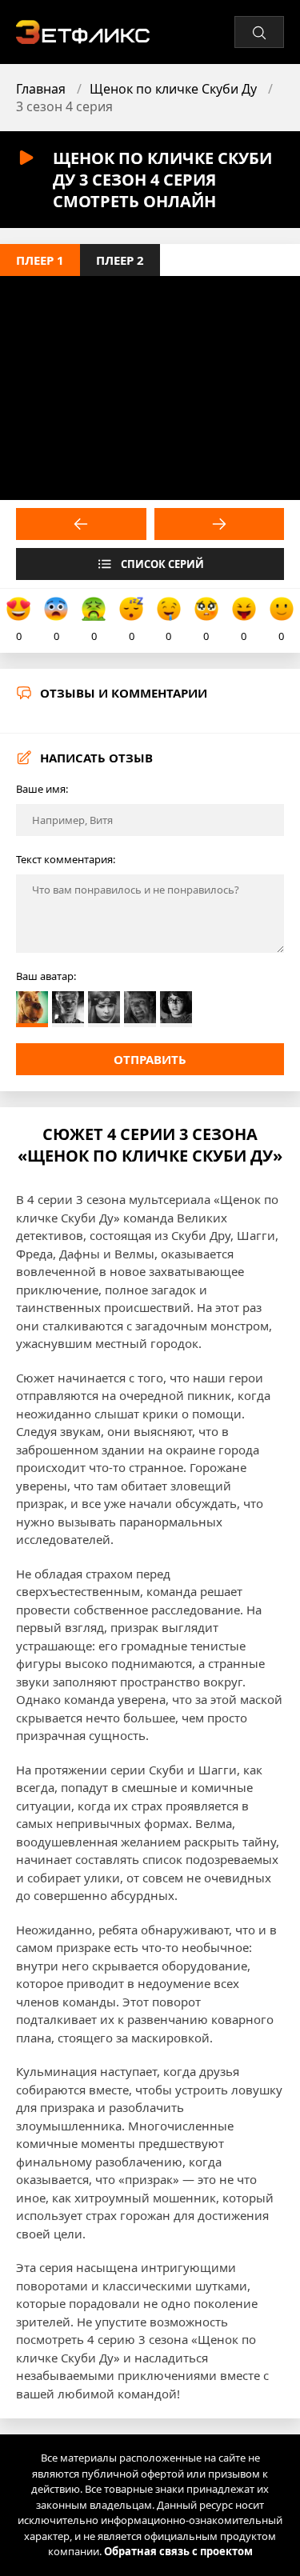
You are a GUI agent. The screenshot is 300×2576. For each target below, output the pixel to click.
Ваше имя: (42, 789)
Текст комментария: (66, 859)
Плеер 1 (40, 260)
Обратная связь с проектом (178, 2551)
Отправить (150, 1059)
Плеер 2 (120, 260)
